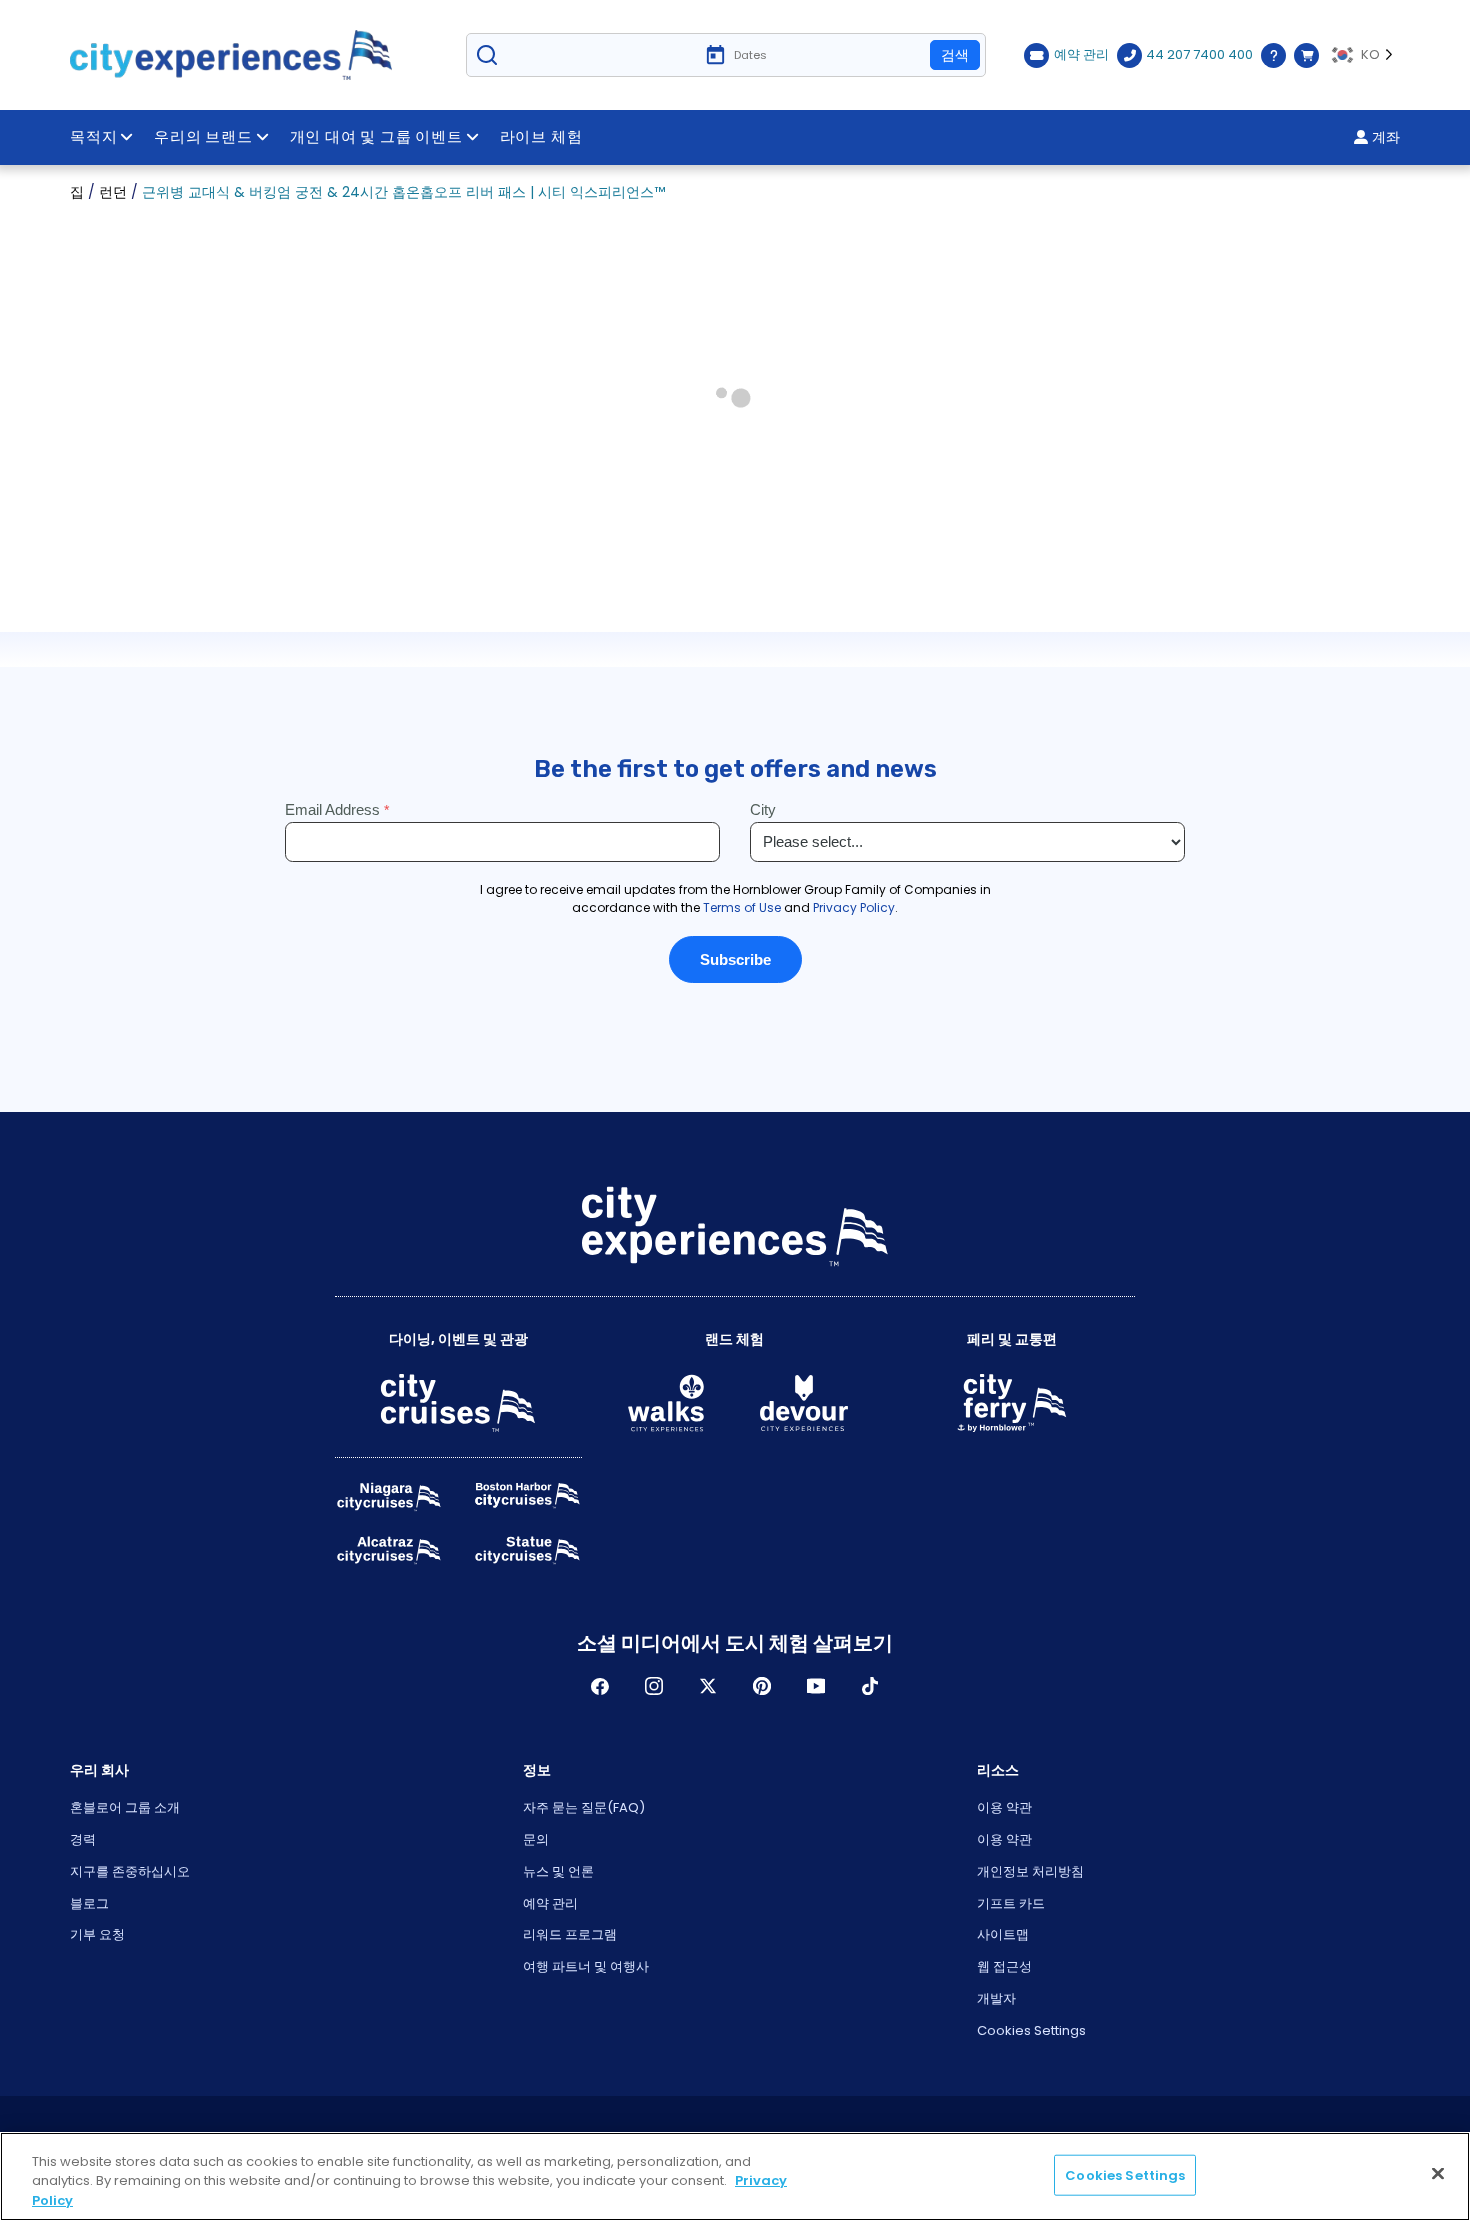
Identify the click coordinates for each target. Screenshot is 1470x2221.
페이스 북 (600, 1686)
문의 (536, 1839)
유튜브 (816, 1686)
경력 (83, 1839)
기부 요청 (97, 1934)
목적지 (93, 137)
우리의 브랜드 (203, 137)
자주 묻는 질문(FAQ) (584, 1807)
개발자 (996, 1998)
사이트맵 (1003, 1934)
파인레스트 (762, 1686)
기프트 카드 (1011, 1903)
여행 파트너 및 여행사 (586, 1966)
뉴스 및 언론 (558, 1871)
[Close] (1438, 2173)
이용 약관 (1004, 1807)
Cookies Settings (1031, 2030)
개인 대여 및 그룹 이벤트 (376, 137)
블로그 (89, 1903)
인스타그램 (654, 1686)
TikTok (870, 1686)
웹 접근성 (1004, 1966)
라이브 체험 (541, 137)
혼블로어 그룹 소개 (125, 1807)
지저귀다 (708, 1686)
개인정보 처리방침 (1030, 1871)
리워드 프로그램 (570, 1934)
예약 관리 (550, 1903)
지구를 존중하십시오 (130, 1871)
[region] (735, 2176)
